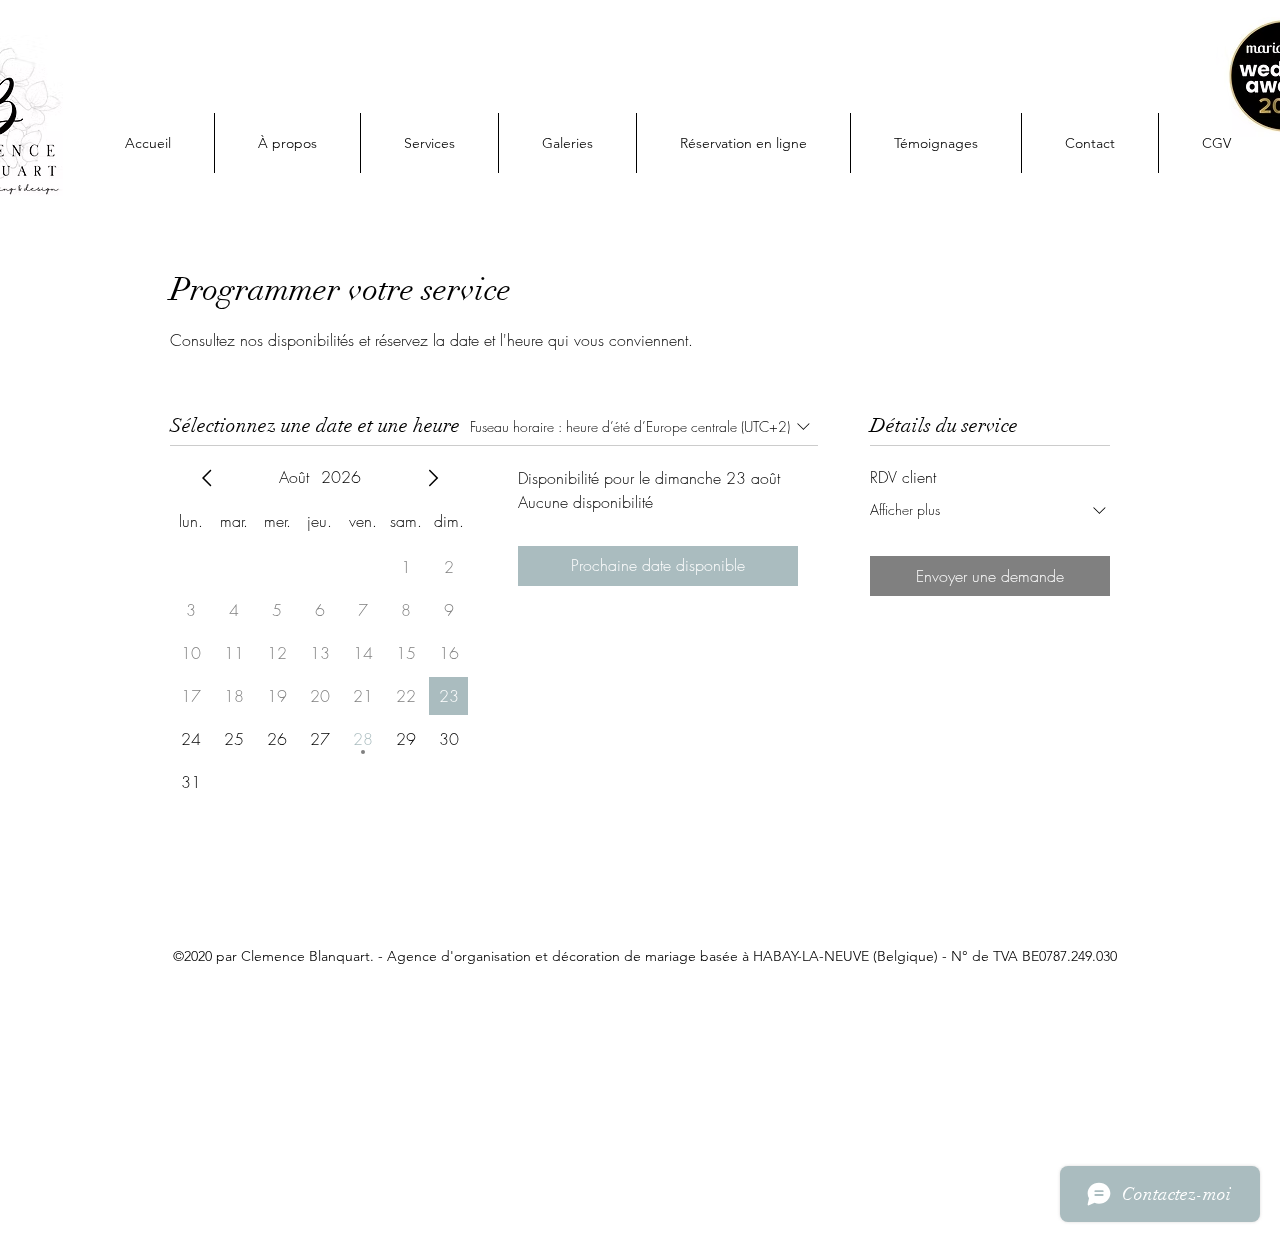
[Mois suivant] (433, 478)
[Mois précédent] (207, 478)
